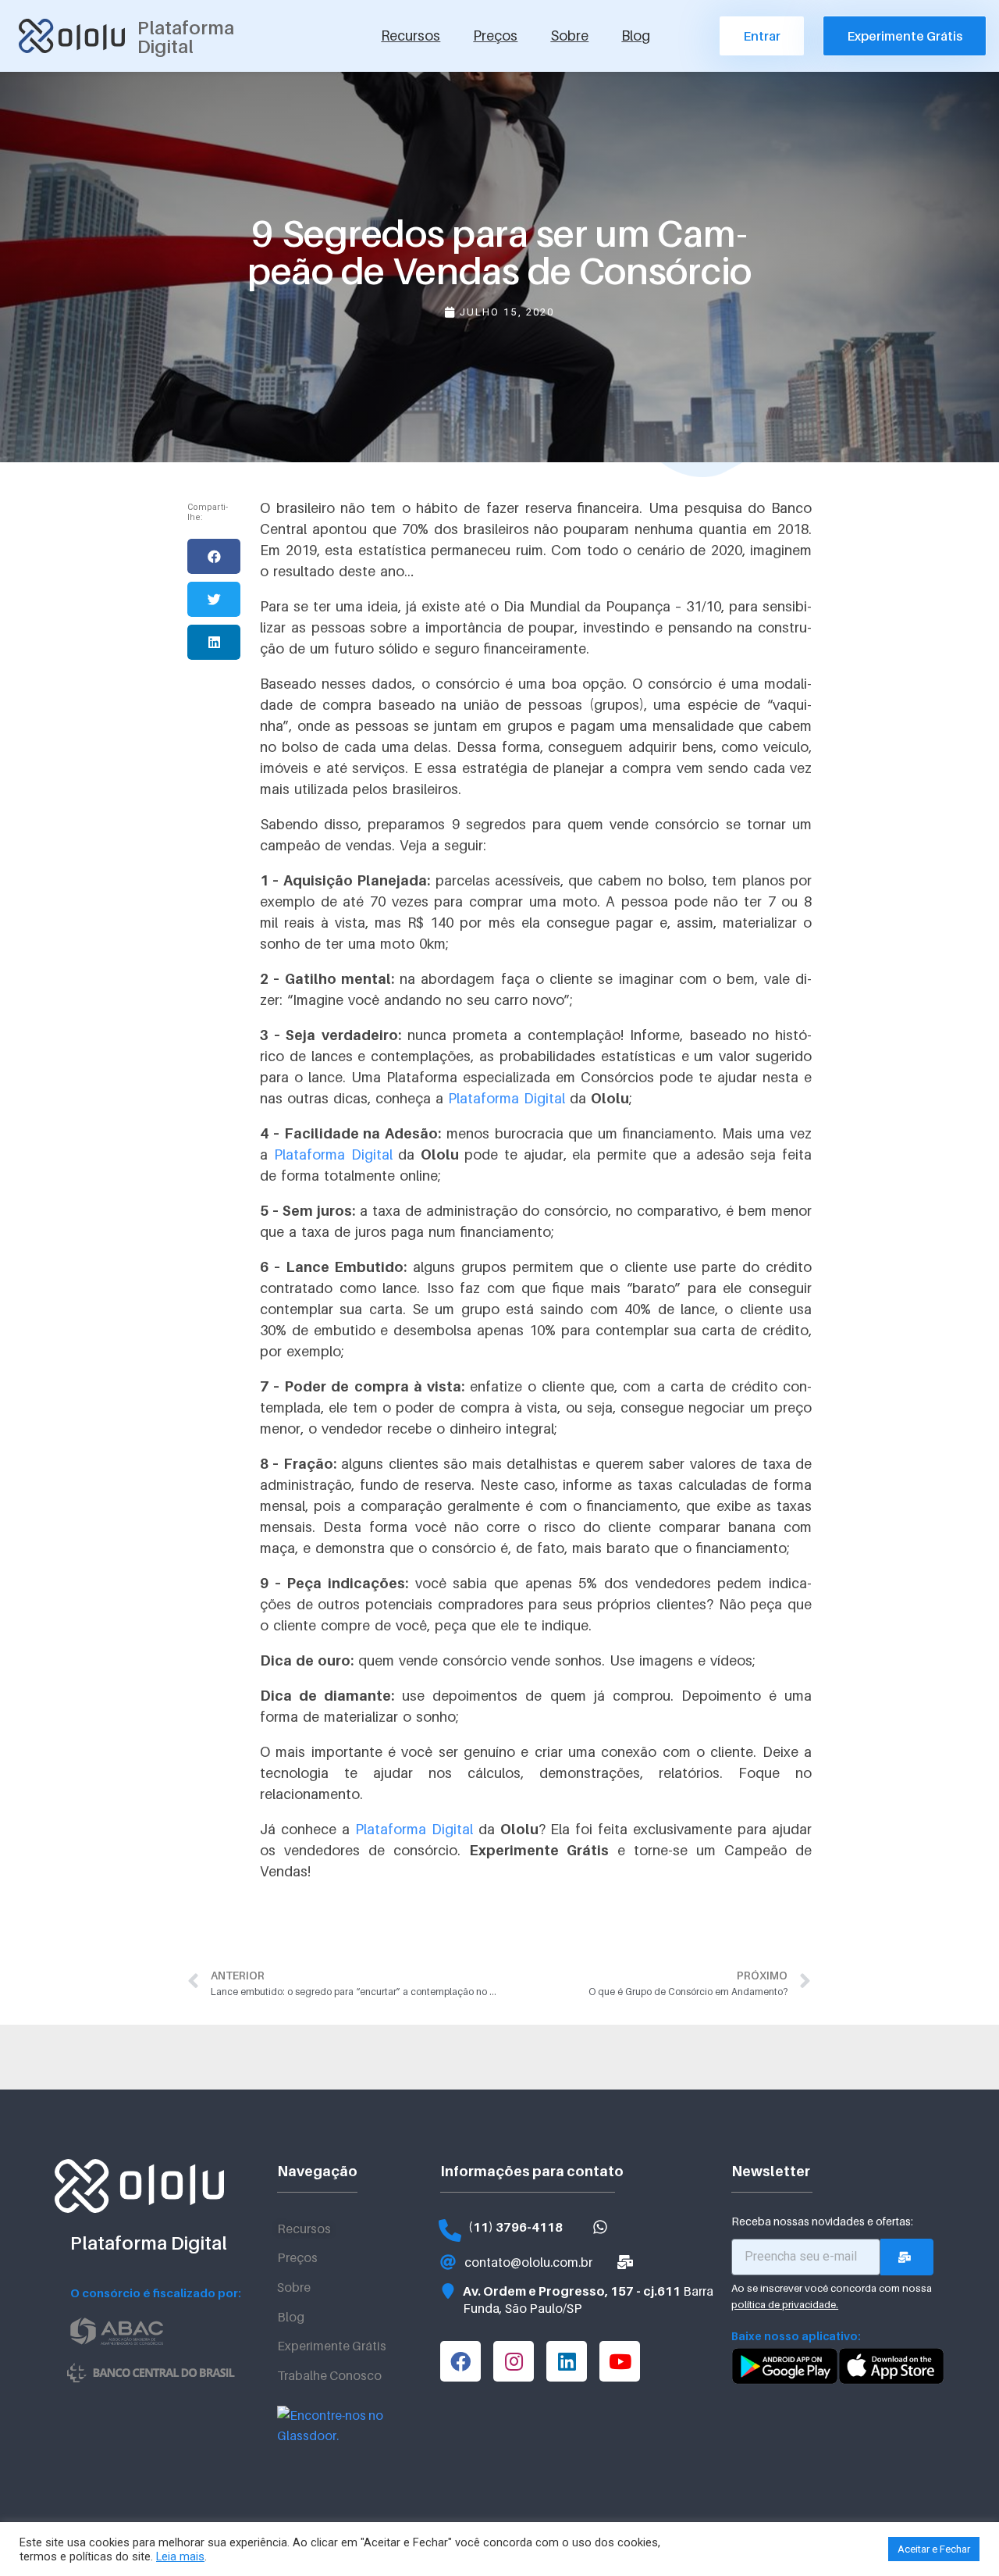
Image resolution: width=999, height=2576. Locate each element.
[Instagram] (514, 2361)
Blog (636, 36)
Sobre (569, 36)
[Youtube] (620, 2361)
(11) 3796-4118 (515, 2227)
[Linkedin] (567, 2361)
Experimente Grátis (332, 2346)
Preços (495, 36)
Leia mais (180, 2556)
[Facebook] (460, 2361)
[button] (214, 556)
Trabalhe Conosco (329, 2375)
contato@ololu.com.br (528, 2262)
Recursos (411, 36)
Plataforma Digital (507, 1098)
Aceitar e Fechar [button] (934, 2549)
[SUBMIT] (907, 2257)
